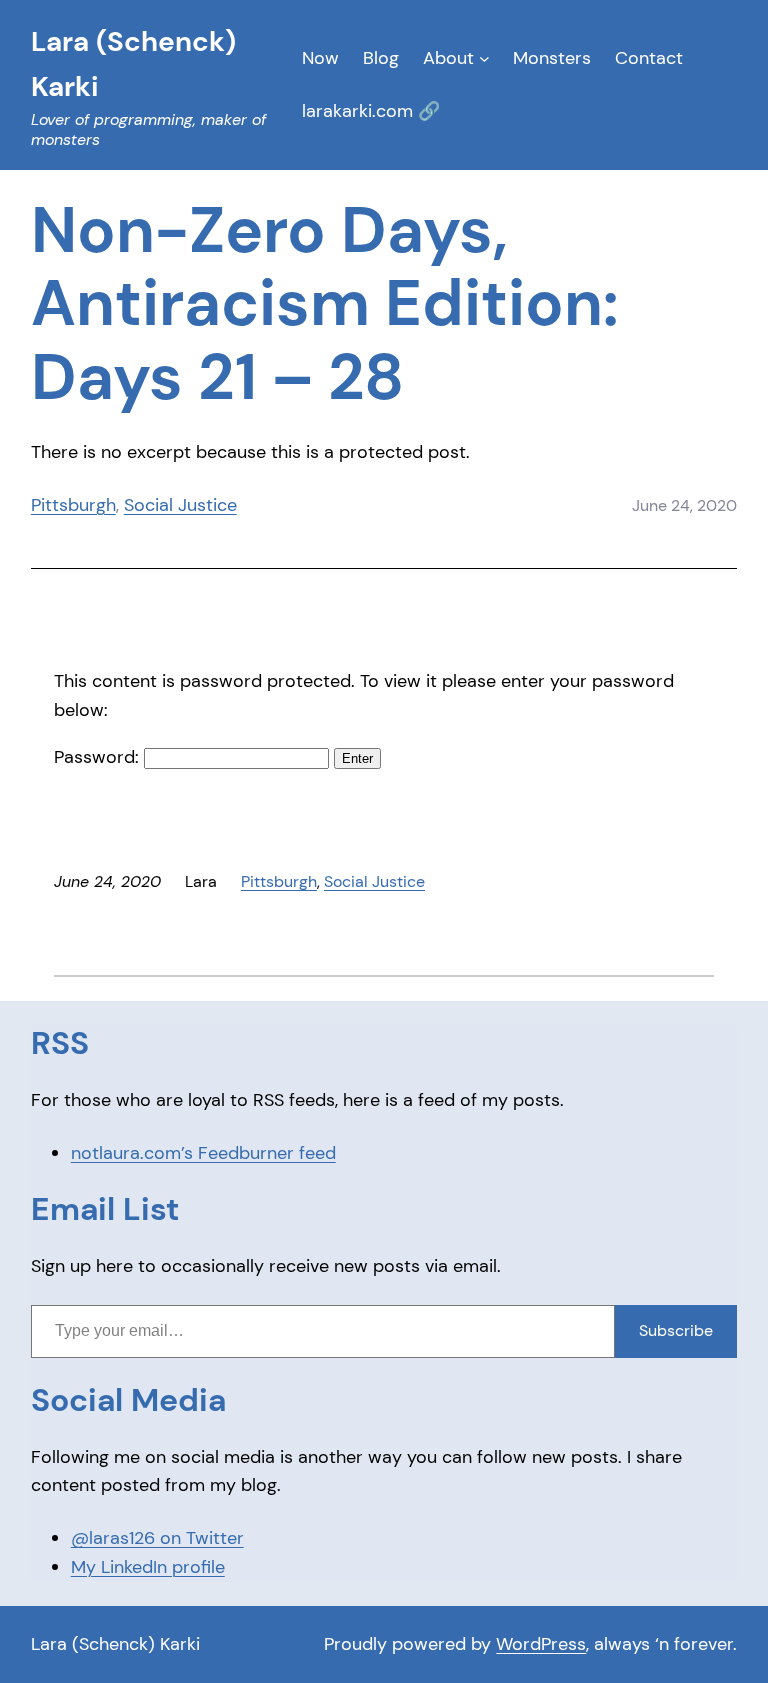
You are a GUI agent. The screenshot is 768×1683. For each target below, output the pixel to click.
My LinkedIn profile (148, 1567)
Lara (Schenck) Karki (115, 1644)
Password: (99, 757)
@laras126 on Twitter (157, 1538)
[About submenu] (484, 58)
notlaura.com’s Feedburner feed (203, 1153)
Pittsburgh (73, 505)
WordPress (541, 1644)
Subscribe (676, 1330)
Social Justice (180, 505)
